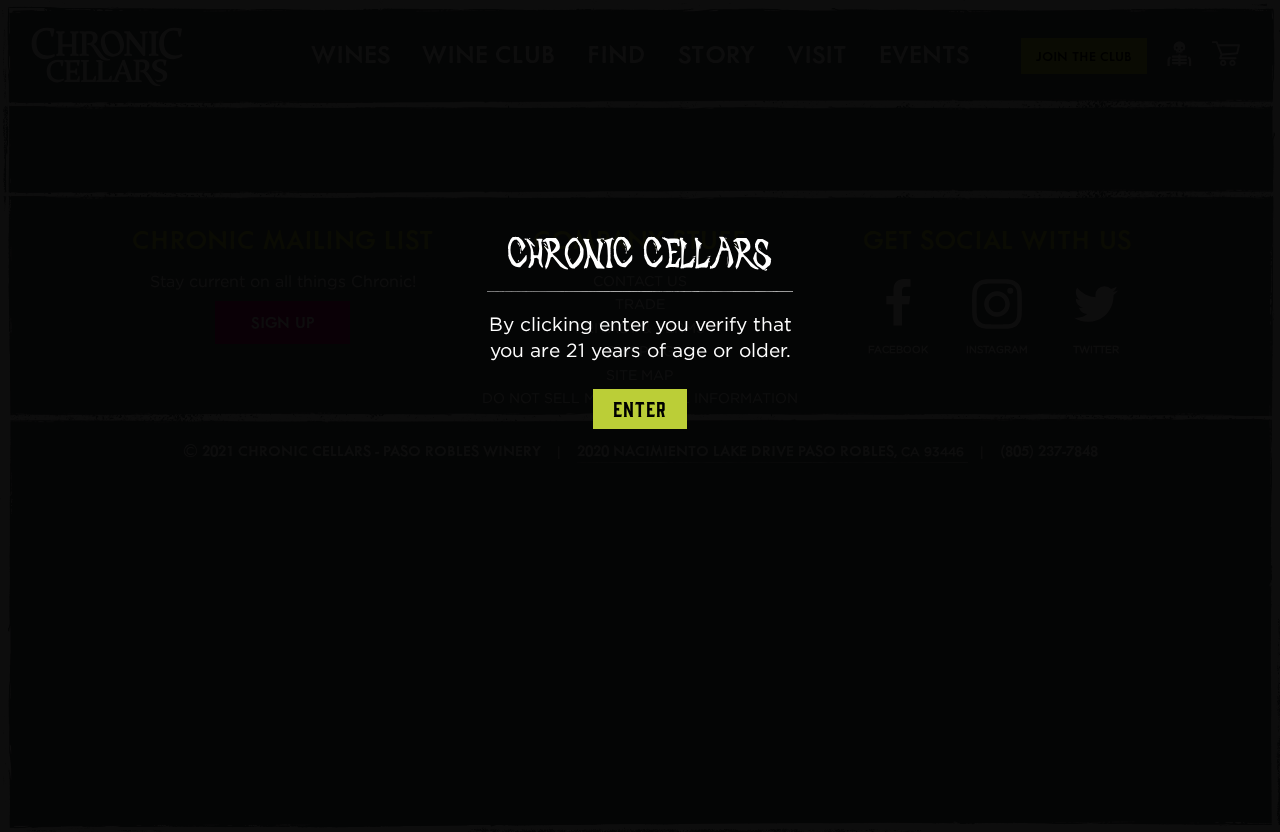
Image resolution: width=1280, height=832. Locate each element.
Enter (640, 410)
